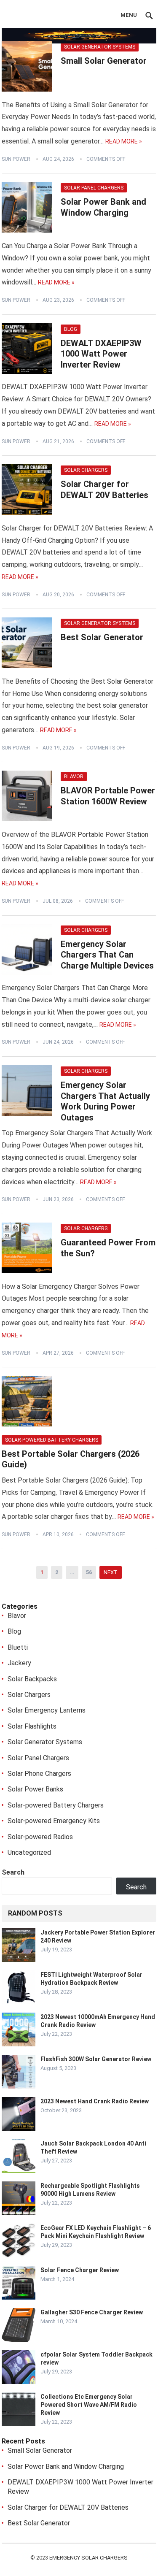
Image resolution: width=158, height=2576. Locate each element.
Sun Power (16, 159)
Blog (71, 329)
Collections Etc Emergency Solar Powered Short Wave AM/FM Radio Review (89, 2405)
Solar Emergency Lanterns (47, 1710)
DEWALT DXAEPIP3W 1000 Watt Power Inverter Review (101, 354)
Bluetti (18, 1647)
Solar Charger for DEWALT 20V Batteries (104, 490)
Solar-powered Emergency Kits (54, 1821)
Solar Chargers (86, 470)
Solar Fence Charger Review (80, 2270)
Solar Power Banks (35, 1789)
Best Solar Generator (102, 637)
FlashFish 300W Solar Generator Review (96, 2059)
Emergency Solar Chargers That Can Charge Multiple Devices (107, 955)
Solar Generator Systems (100, 47)
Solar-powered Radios (40, 1837)
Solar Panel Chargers (94, 188)
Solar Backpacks (32, 1679)
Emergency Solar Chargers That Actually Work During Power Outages (105, 1101)
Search (13, 1872)
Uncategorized (29, 1852)
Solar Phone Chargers (39, 1774)
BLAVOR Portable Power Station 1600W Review (108, 796)
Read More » (124, 141)
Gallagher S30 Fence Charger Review (92, 2312)
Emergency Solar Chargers (88, 2558)
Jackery (19, 1663)
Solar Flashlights (32, 1726)
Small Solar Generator (104, 61)
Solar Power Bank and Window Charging (103, 207)
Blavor (74, 777)
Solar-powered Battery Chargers (52, 1440)
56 (89, 1572)
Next (111, 1572)
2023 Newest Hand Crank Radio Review (95, 2101)
